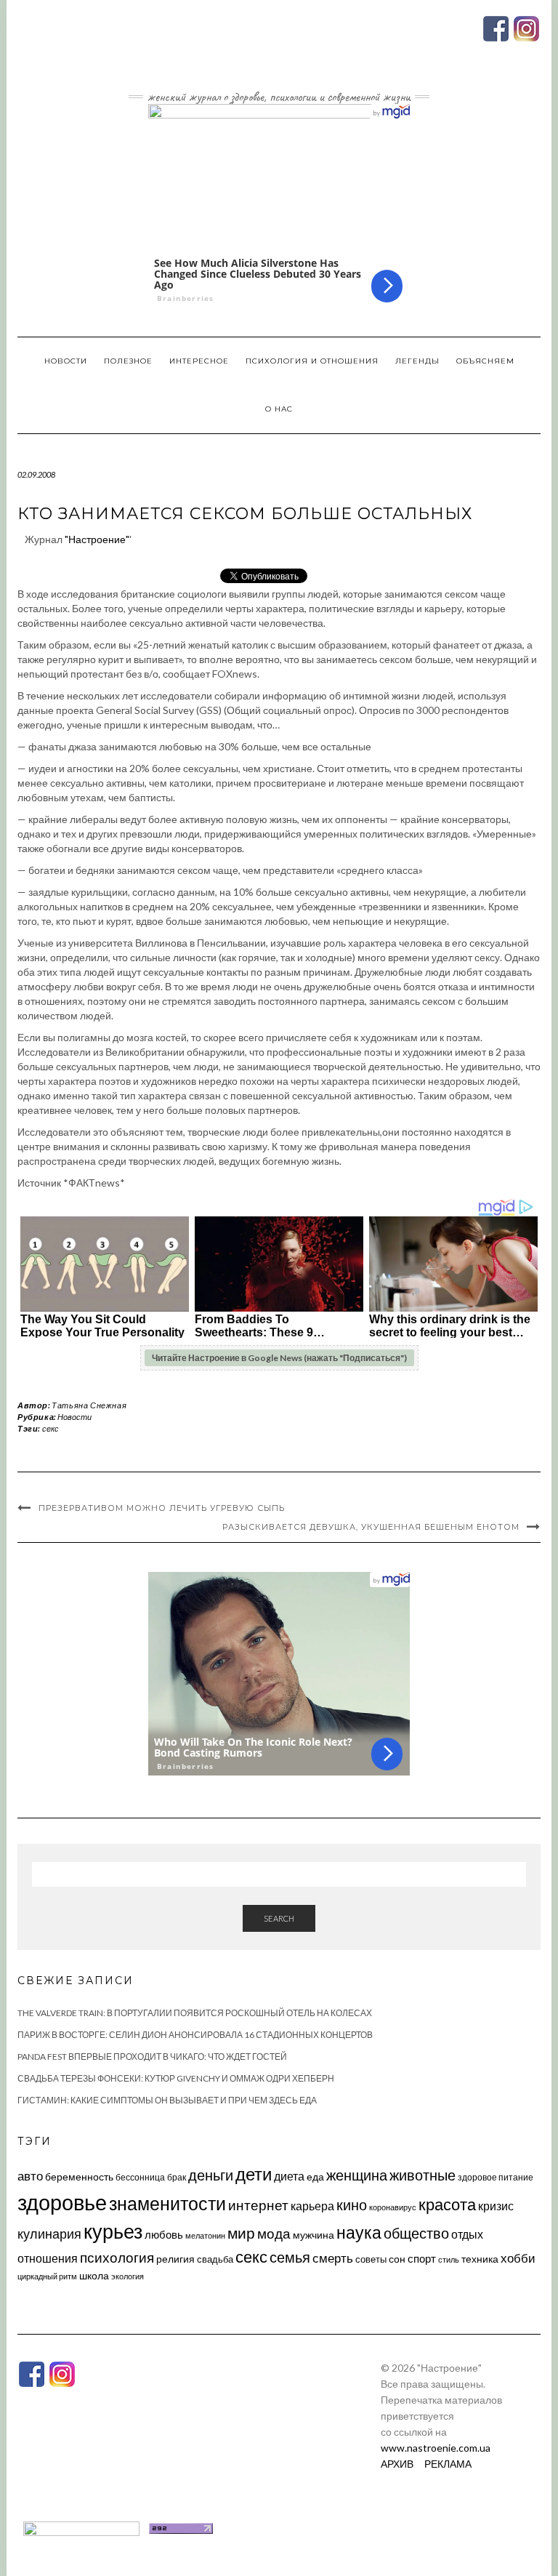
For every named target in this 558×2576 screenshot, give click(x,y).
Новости (66, 361)
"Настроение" (97, 539)
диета (289, 2176)
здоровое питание (496, 2177)
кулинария (49, 2234)
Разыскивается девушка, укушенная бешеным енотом (371, 1527)
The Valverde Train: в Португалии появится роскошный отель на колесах (195, 2013)
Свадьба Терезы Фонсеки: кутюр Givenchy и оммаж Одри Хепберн (176, 2078)
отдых (467, 2234)
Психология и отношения (312, 361)
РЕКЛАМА (448, 2464)
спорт (422, 2258)
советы (371, 2259)
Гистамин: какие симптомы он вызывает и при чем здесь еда (167, 2100)
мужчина (314, 2235)
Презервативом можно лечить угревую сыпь (162, 1508)
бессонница (140, 2177)
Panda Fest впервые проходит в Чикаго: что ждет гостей (152, 2057)
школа (94, 2275)
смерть (333, 2258)
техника (480, 2259)
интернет (258, 2205)
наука (359, 2232)
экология (128, 2276)
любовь (164, 2234)
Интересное (199, 361)
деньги (211, 2175)
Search (279, 1918)
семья (290, 2257)
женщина (357, 2175)
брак (177, 2177)
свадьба (215, 2259)
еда (315, 2176)
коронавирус (393, 2207)
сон (397, 2259)
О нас (279, 409)
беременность (79, 2176)
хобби (518, 2258)
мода (274, 2233)
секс (50, 1428)
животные (422, 2175)
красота (447, 2204)
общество (416, 2233)
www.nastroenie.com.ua (436, 2448)
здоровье (62, 2202)
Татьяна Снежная (89, 1405)
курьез (113, 2231)
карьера (312, 2206)
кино (352, 2205)
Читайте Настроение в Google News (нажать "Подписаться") (279, 1358)
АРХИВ (397, 2464)
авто (30, 2176)
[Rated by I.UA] (81, 2527)
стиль (449, 2259)
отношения (48, 2258)
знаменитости (167, 2203)
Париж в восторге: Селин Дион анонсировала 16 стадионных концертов (195, 2035)
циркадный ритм (47, 2276)
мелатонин (205, 2235)
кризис (496, 2206)
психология (117, 2257)
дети (254, 2174)
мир (241, 2233)
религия (175, 2259)
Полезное (128, 361)
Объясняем (485, 361)
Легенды (417, 361)
